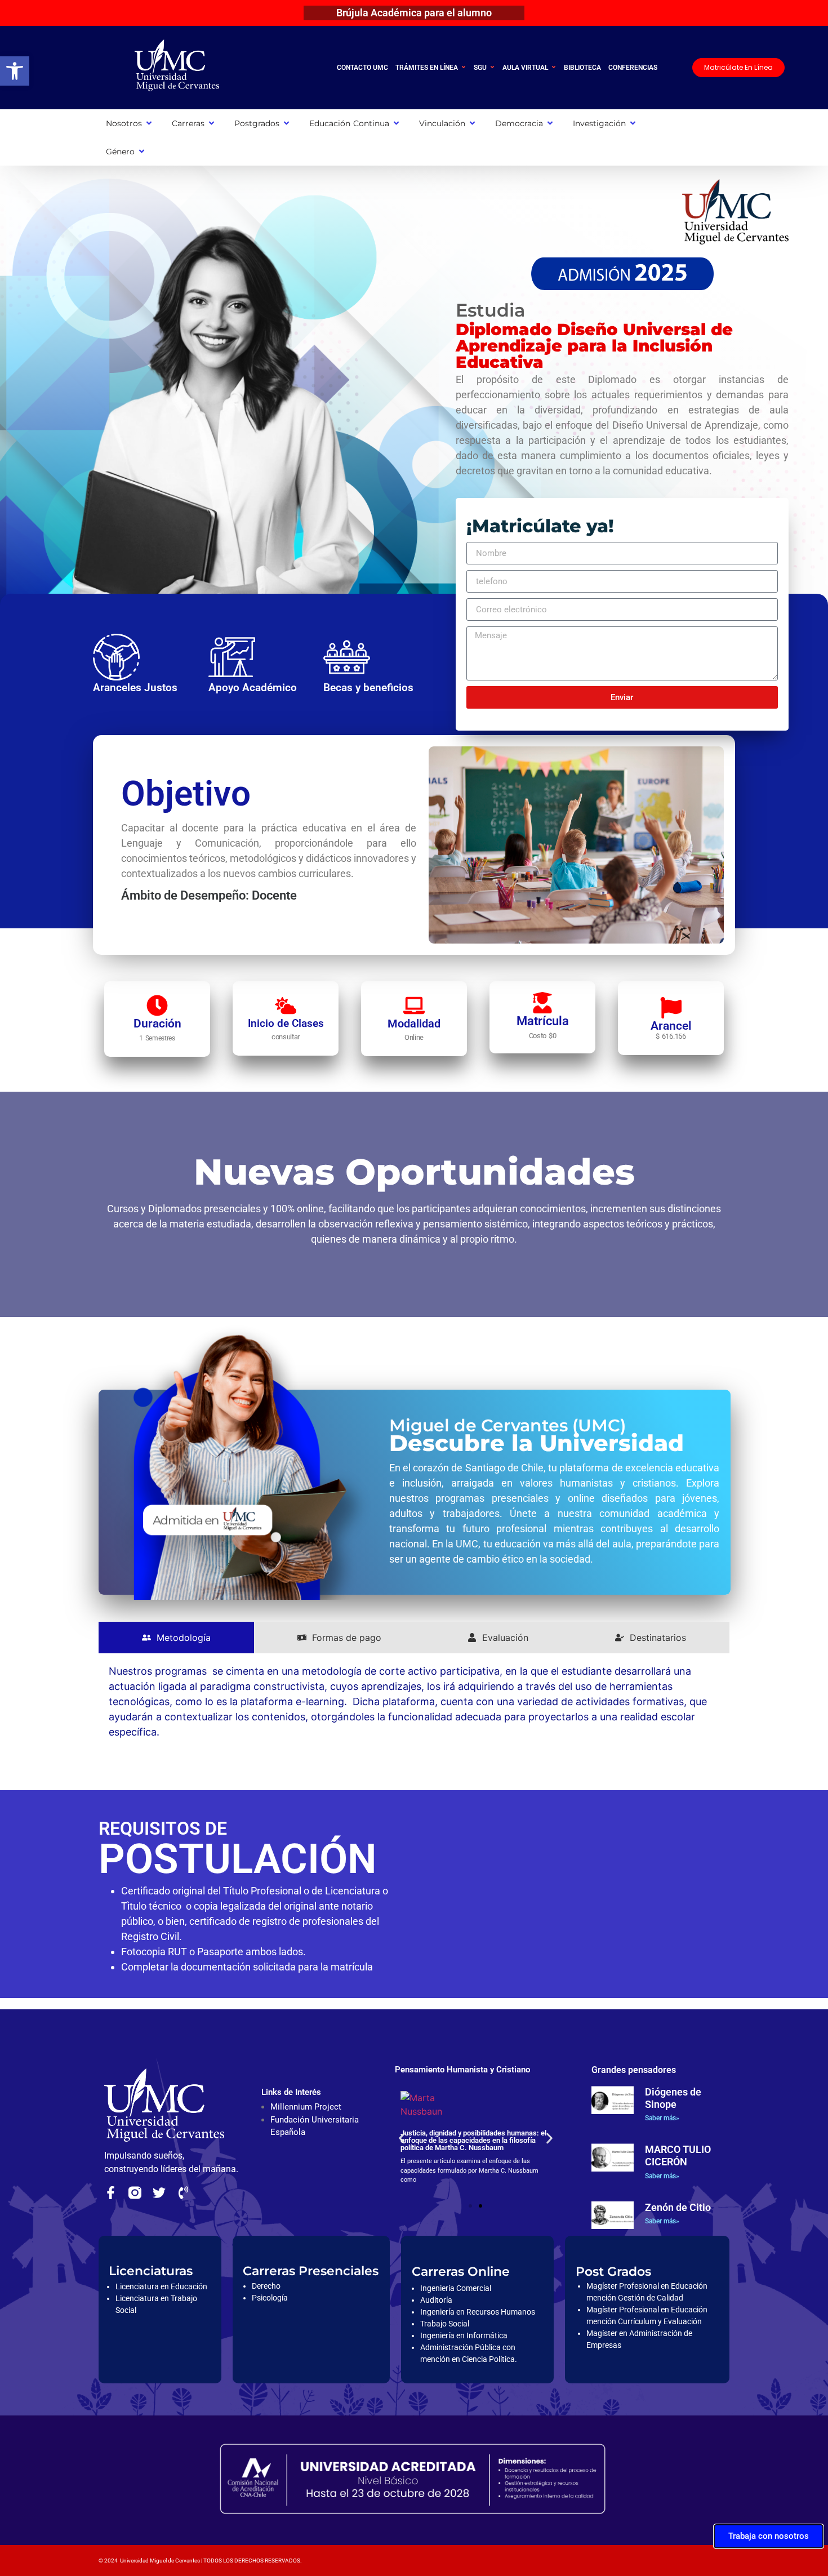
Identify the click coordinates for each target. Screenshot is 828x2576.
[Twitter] (159, 2193)
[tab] (176, 1638)
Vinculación (442, 123)
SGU (480, 68)
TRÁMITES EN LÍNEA (427, 68)
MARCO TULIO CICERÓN (678, 2155)
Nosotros (124, 123)
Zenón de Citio (678, 2207)
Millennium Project (306, 2107)
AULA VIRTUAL (525, 68)
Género (120, 152)
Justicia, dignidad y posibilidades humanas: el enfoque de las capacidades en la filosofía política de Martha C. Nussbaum (473, 2140)
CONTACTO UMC (362, 68)
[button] (15, 71)
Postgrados (257, 123)
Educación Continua (349, 123)
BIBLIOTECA (582, 68)
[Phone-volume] (183, 2193)
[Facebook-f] (111, 2193)
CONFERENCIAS (633, 68)
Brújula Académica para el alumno (414, 13)
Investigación (599, 123)
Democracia (519, 123)
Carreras (188, 123)
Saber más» (662, 2118)
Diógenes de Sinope (673, 2098)
